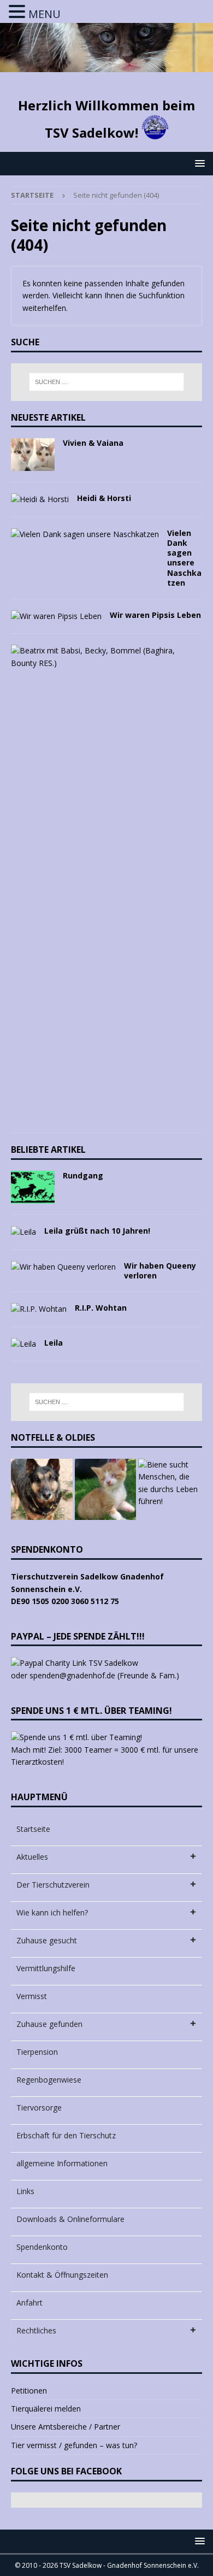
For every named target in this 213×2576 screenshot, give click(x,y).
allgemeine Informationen (62, 2163)
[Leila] (23, 1344)
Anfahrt (29, 2303)
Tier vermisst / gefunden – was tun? (74, 2445)
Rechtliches (36, 2330)
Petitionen (29, 2391)
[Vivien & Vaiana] (33, 455)
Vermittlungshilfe (46, 1968)
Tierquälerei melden (46, 2409)
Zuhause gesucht (47, 1940)
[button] (198, 163)
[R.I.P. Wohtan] (39, 1309)
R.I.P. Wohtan (101, 1308)
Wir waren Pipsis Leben (155, 615)
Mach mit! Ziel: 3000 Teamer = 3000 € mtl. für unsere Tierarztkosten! (105, 1756)
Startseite (33, 1829)
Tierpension (37, 2052)
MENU (45, 14)
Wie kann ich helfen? (52, 1912)
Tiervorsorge (39, 2108)
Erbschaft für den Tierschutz (66, 2135)
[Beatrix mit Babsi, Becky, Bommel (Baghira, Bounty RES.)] (102, 657)
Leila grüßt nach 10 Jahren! (97, 1231)
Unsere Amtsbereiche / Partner (66, 2427)
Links (25, 2191)
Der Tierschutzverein (53, 1885)
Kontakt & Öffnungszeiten (62, 2275)
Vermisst (32, 1996)
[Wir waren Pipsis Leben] (56, 616)
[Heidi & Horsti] (40, 499)
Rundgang (83, 1175)
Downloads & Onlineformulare (70, 2219)
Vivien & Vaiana (93, 443)
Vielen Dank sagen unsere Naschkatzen (184, 558)
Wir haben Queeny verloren (160, 1271)
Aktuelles (32, 1857)
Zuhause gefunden (49, 2024)
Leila (54, 1343)
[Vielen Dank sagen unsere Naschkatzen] (85, 534)
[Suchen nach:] (107, 382)
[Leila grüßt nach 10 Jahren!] (23, 1232)
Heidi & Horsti (104, 498)
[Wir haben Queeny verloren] (63, 1267)
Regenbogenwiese (49, 2080)
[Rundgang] (33, 1187)
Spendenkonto (42, 2247)
